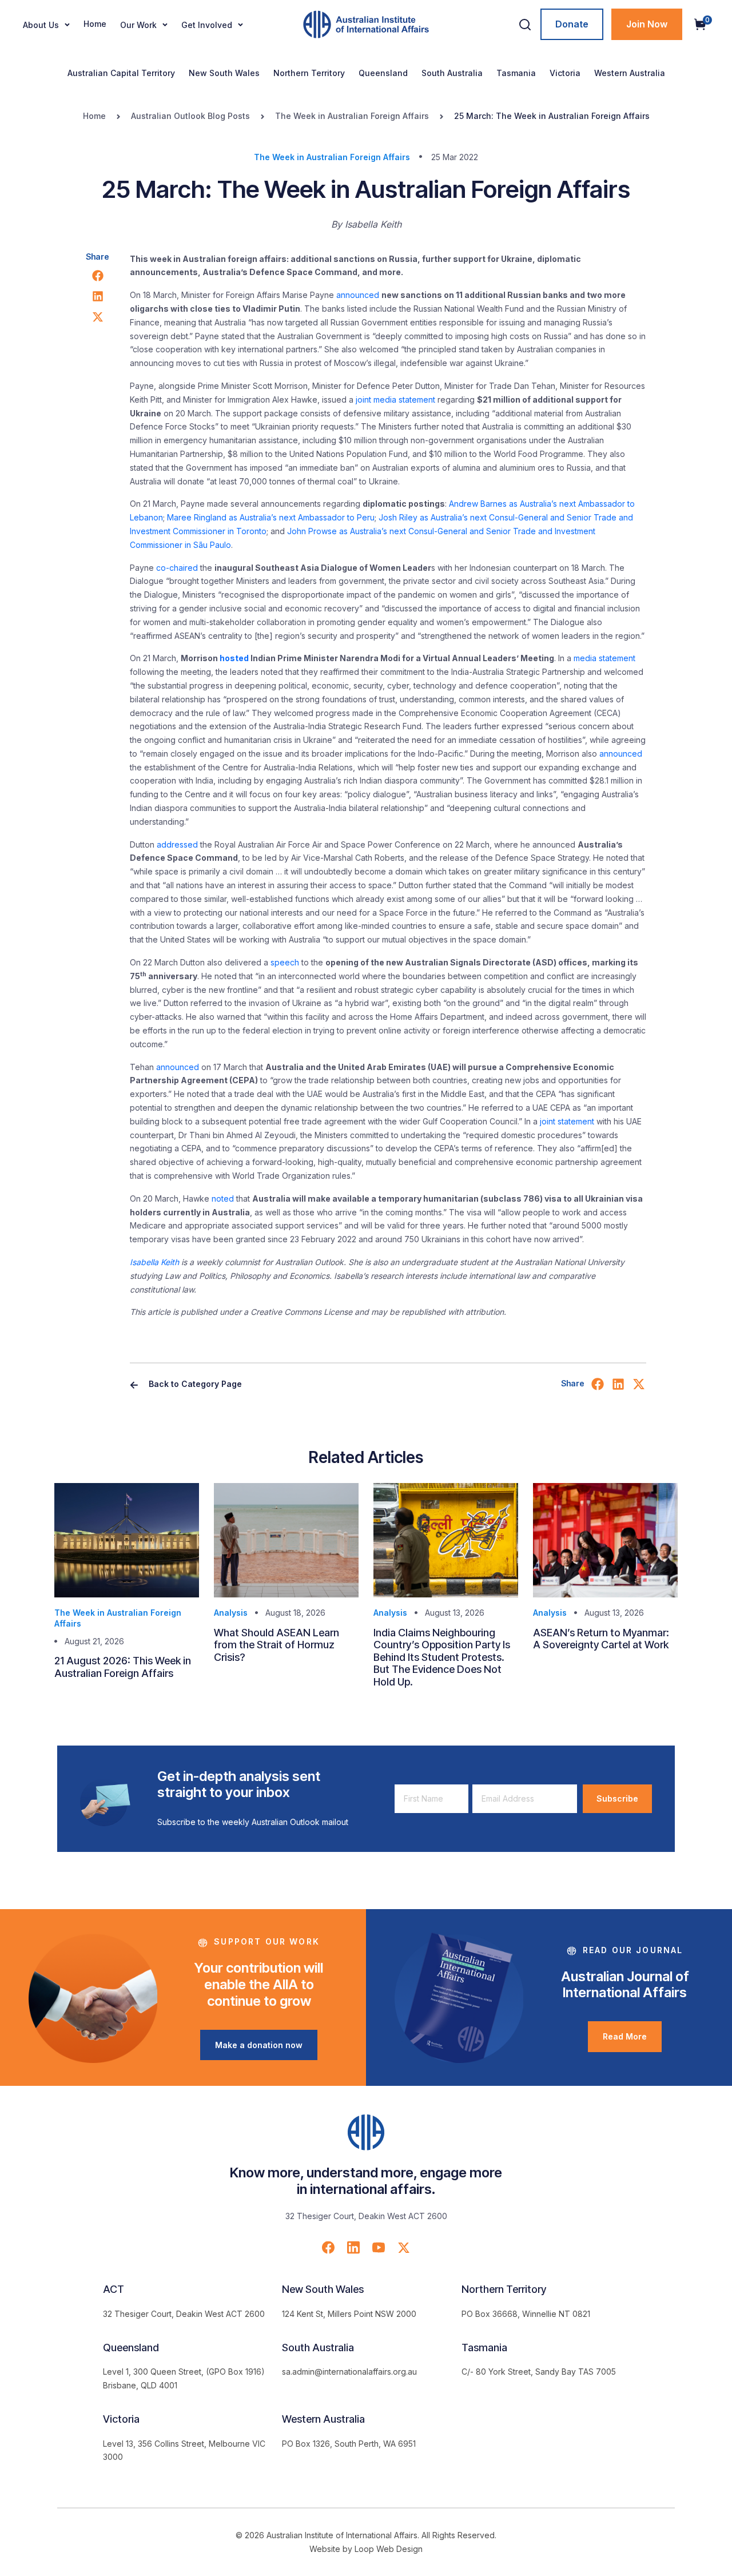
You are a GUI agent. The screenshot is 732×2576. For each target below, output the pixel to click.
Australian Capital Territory (121, 73)
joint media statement (395, 399)
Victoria (565, 73)
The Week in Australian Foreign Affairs (352, 116)
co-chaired (177, 568)
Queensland (383, 73)
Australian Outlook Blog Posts (190, 116)
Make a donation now (259, 2045)
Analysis (231, 1613)
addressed (177, 844)
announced (358, 295)
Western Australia (630, 73)
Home (95, 24)
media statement (604, 658)
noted (223, 1198)
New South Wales (224, 73)
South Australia (452, 73)
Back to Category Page (194, 1384)
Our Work (138, 25)
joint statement (567, 1121)
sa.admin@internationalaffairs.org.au (349, 2372)
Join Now (647, 24)
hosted (234, 658)
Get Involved (207, 25)
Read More (625, 2036)
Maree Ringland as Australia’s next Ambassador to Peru (271, 517)
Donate (572, 24)
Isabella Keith (154, 1262)
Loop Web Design (389, 2549)
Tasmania (516, 73)
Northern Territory (309, 73)
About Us (41, 25)
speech (285, 962)
